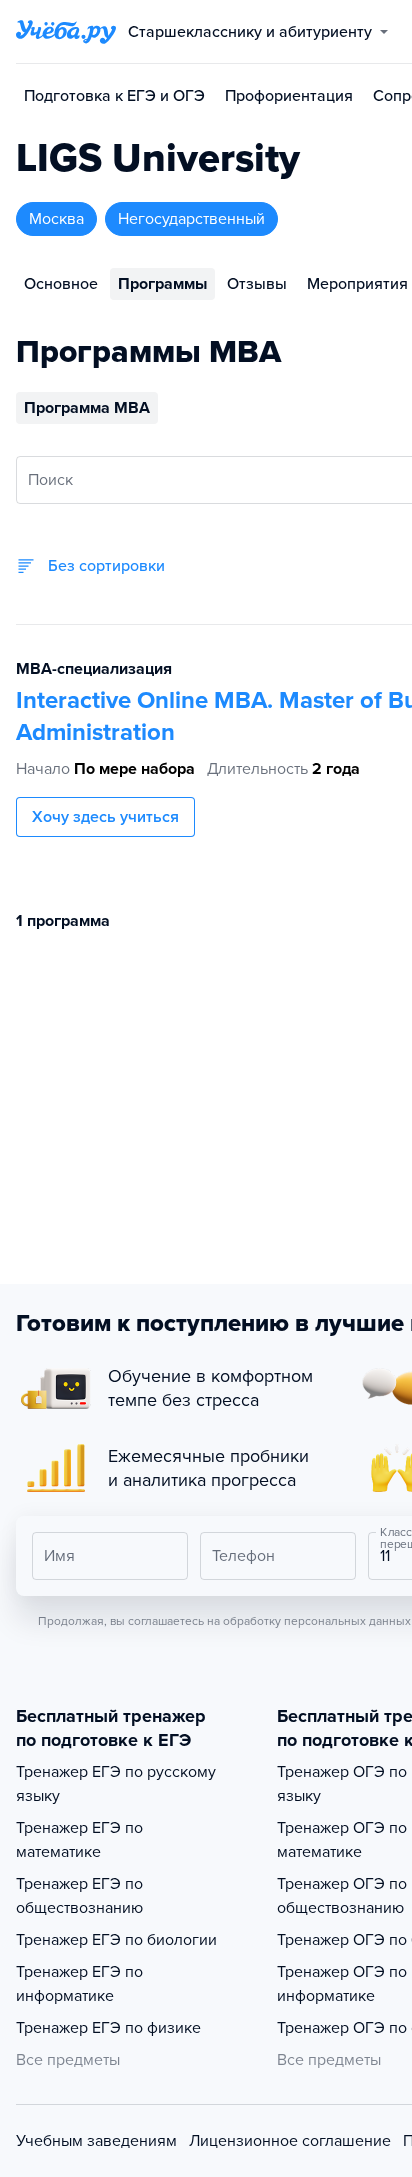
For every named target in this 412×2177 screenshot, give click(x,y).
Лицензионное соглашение (290, 2141)
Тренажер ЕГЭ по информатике (79, 1984)
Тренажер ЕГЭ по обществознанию (79, 1896)
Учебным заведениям (96, 2141)
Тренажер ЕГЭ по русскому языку (116, 1784)
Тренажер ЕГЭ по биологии (116, 1940)
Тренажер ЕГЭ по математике (79, 1840)
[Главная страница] (66, 32)
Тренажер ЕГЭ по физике (108, 2028)
